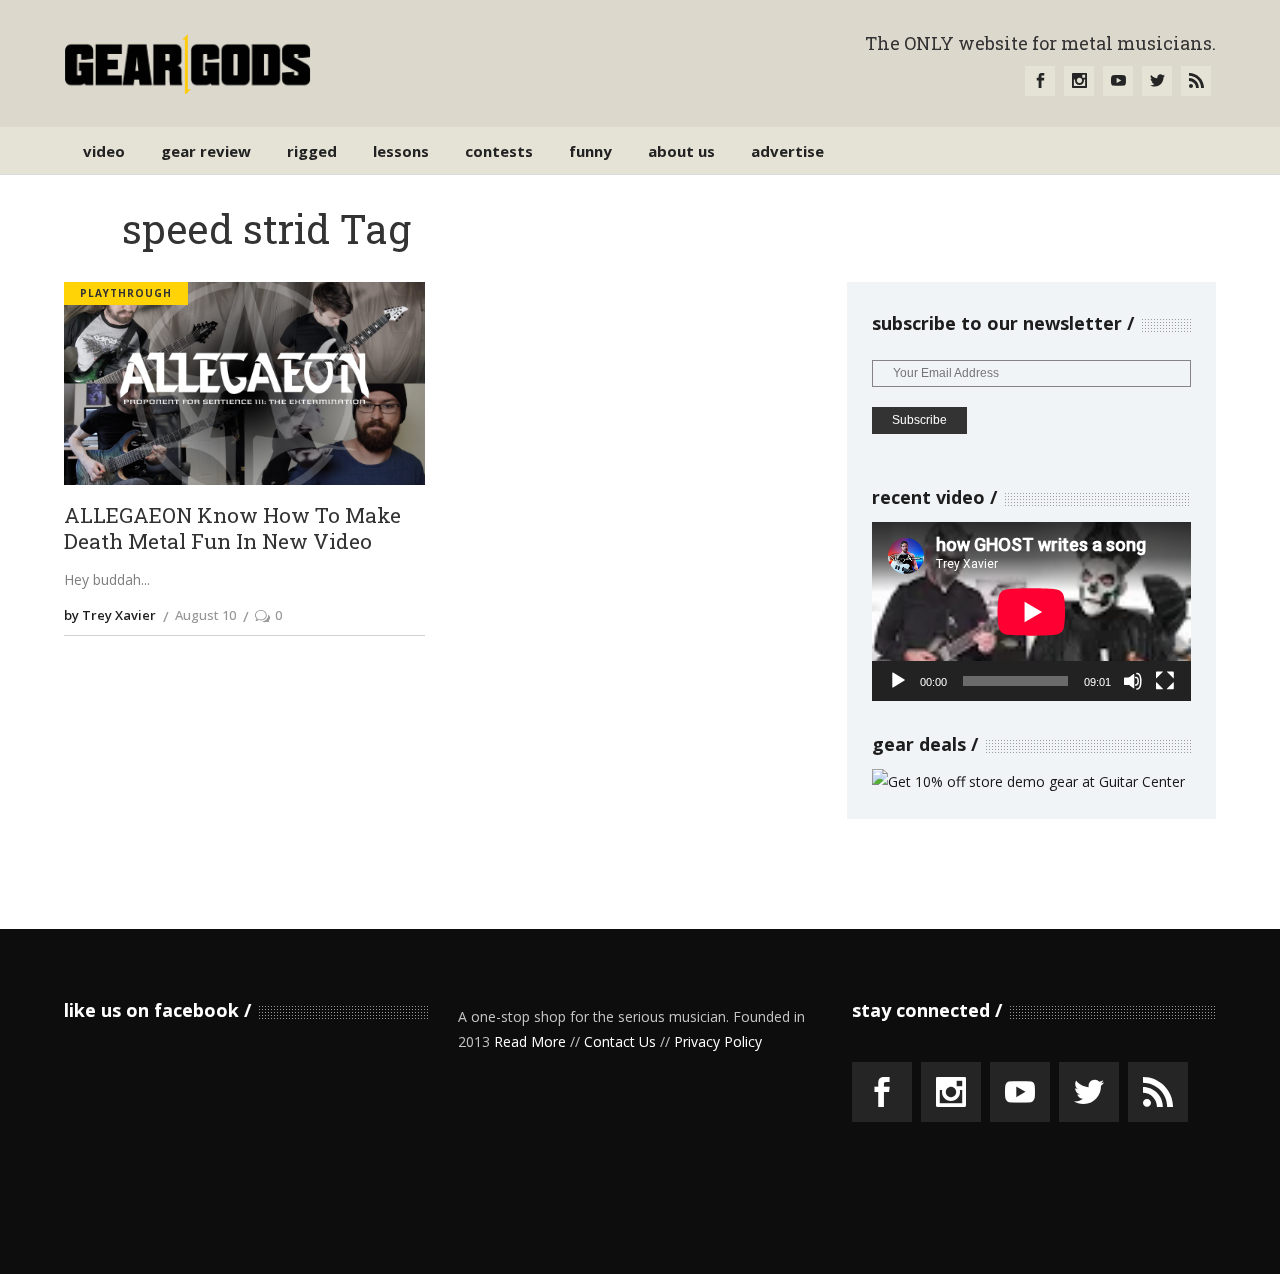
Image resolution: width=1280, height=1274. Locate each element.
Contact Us (620, 1041)
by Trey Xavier (110, 615)
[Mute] (1133, 681)
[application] (1031, 611)
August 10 (205, 615)
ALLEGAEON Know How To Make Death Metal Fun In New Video (232, 528)
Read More (530, 1041)
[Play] (898, 681)
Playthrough (126, 293)
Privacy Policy (718, 1041)
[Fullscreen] (1165, 681)
